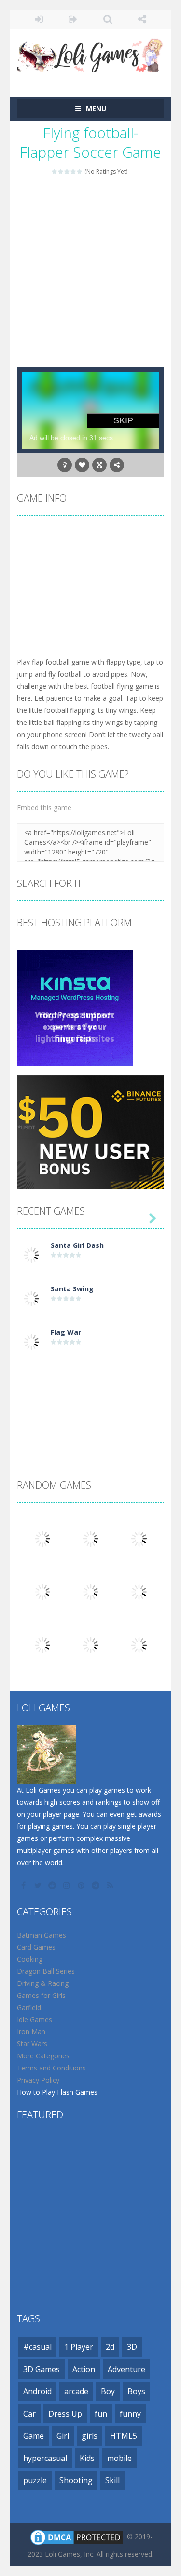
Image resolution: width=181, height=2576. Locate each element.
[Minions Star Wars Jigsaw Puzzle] (139, 1591)
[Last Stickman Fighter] (42, 1538)
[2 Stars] (61, 171)
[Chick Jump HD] (91, 1644)
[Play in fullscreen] (99, 465)
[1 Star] (55, 171)
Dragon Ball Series (46, 1971)
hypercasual (45, 2458)
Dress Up (65, 2414)
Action (84, 2369)
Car (29, 2414)
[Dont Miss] (139, 1538)
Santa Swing (72, 1289)
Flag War (66, 1332)
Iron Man (31, 2032)
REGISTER (73, 19)
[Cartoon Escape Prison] (91, 1591)
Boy (108, 2391)
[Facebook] (24, 1885)
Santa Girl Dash (77, 1245)
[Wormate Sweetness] (91, 1538)
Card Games (36, 1947)
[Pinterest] (82, 1885)
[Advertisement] (90, 272)
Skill (112, 2480)
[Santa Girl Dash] (31, 1254)
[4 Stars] (74, 171)
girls (90, 2436)
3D (132, 2347)
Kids (87, 2458)
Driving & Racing (43, 1983)
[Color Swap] (42, 1591)
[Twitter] (39, 1885)
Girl (63, 2436)
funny (130, 2414)
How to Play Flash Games (57, 2092)
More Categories (43, 2056)
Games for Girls (41, 1995)
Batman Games (42, 1935)
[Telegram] (97, 1885)
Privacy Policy (38, 2080)
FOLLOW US (142, 19)
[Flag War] (31, 1341)
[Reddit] (53, 1885)
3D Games (42, 2369)
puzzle (35, 2480)
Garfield (29, 2007)
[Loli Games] (90, 53)
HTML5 (124, 2436)
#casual (37, 2347)
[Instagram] (68, 1885)
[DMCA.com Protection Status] (77, 2536)
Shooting (76, 2480)
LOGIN (39, 19)
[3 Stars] (67, 171)
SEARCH (108, 19)
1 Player (79, 2347)
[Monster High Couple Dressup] (42, 1644)
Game (34, 2436)
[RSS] (111, 1885)
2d (110, 2347)
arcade (76, 2391)
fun (101, 2414)
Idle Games (35, 2019)
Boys (136, 2391)
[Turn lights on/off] (65, 465)
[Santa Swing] (31, 1297)
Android (37, 2391)
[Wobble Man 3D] (139, 1644)
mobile (119, 2458)
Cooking (30, 1959)
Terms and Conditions (51, 2068)
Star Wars (32, 2044)
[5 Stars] (80, 171)
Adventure (126, 2369)
